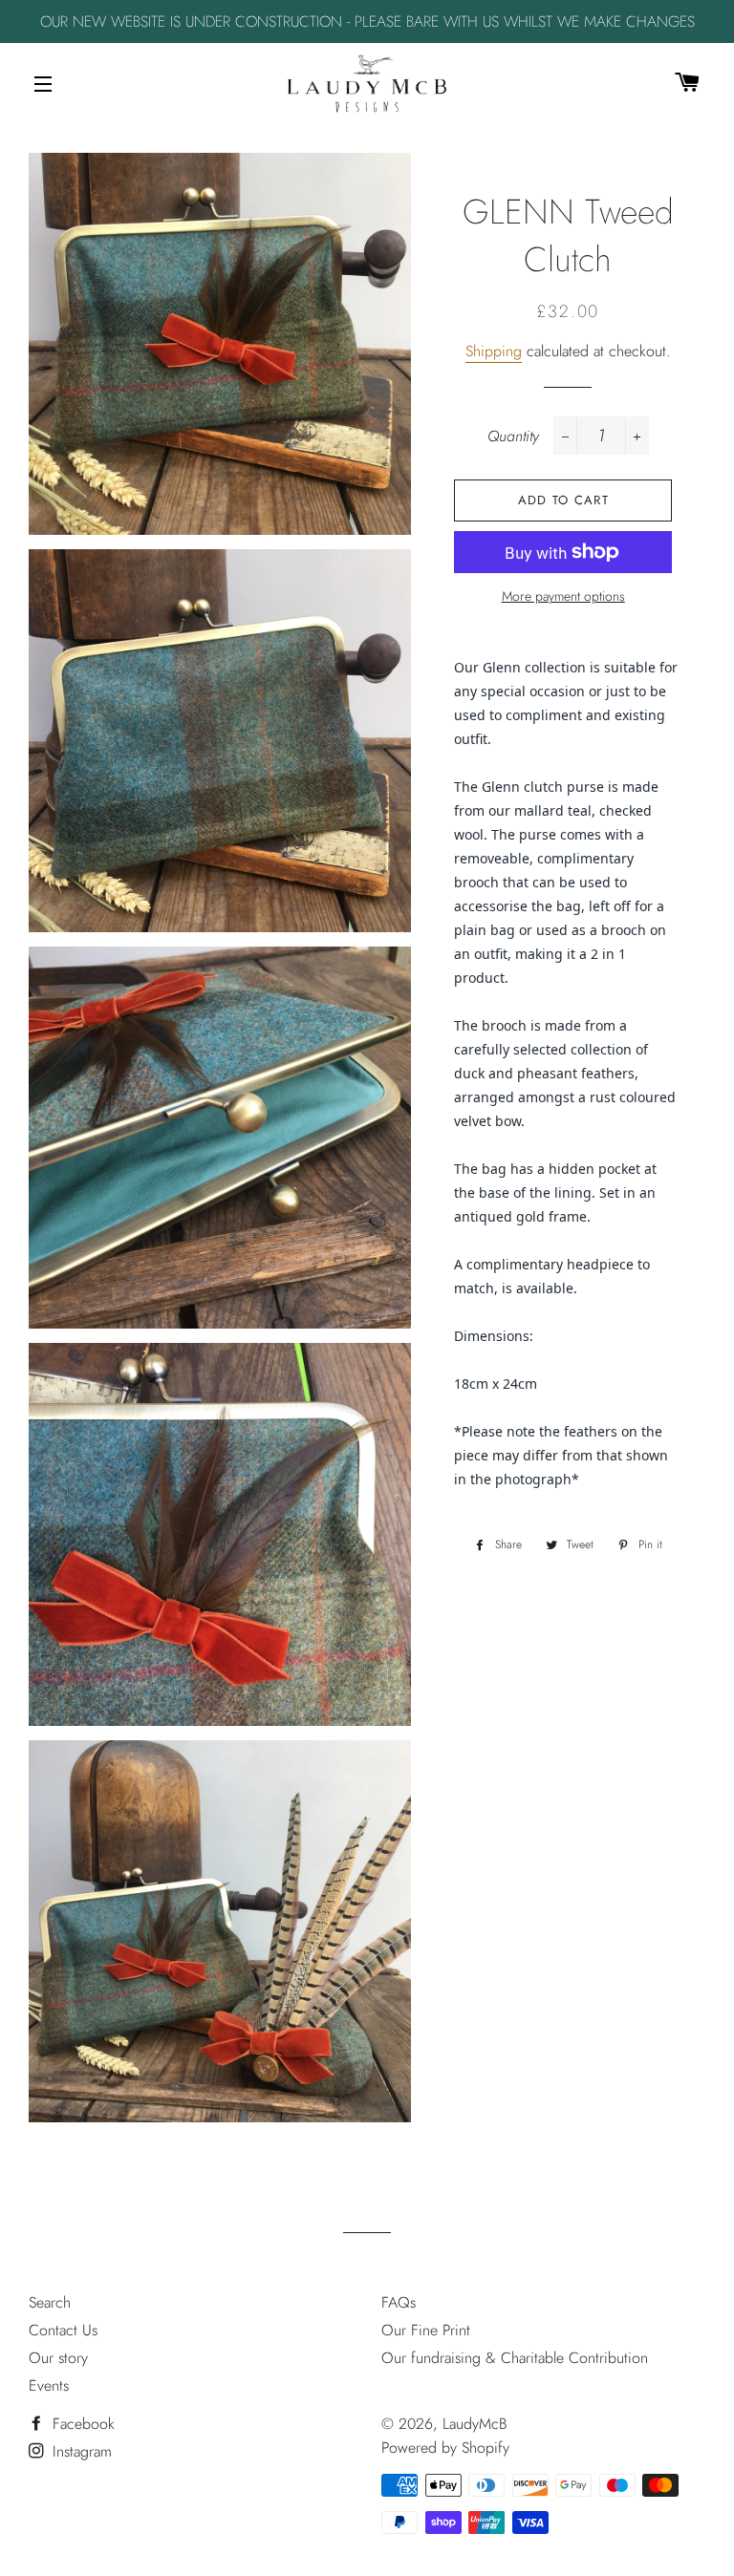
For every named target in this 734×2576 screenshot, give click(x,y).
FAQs (399, 2302)
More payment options (563, 596)
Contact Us (63, 2330)
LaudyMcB (475, 2424)
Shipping (494, 351)
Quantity (513, 436)
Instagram (80, 2451)
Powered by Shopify (445, 2448)
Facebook (81, 2424)
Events (49, 2385)
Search (50, 2302)
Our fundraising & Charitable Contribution (515, 2358)
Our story (58, 2358)
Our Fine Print (426, 2330)
